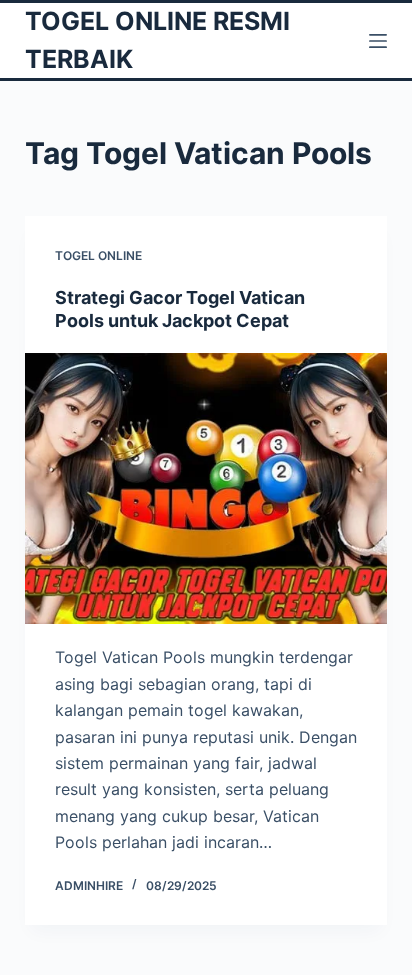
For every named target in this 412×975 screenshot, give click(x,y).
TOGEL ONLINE (98, 255)
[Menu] (378, 41)
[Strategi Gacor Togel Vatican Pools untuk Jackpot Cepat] (206, 489)
